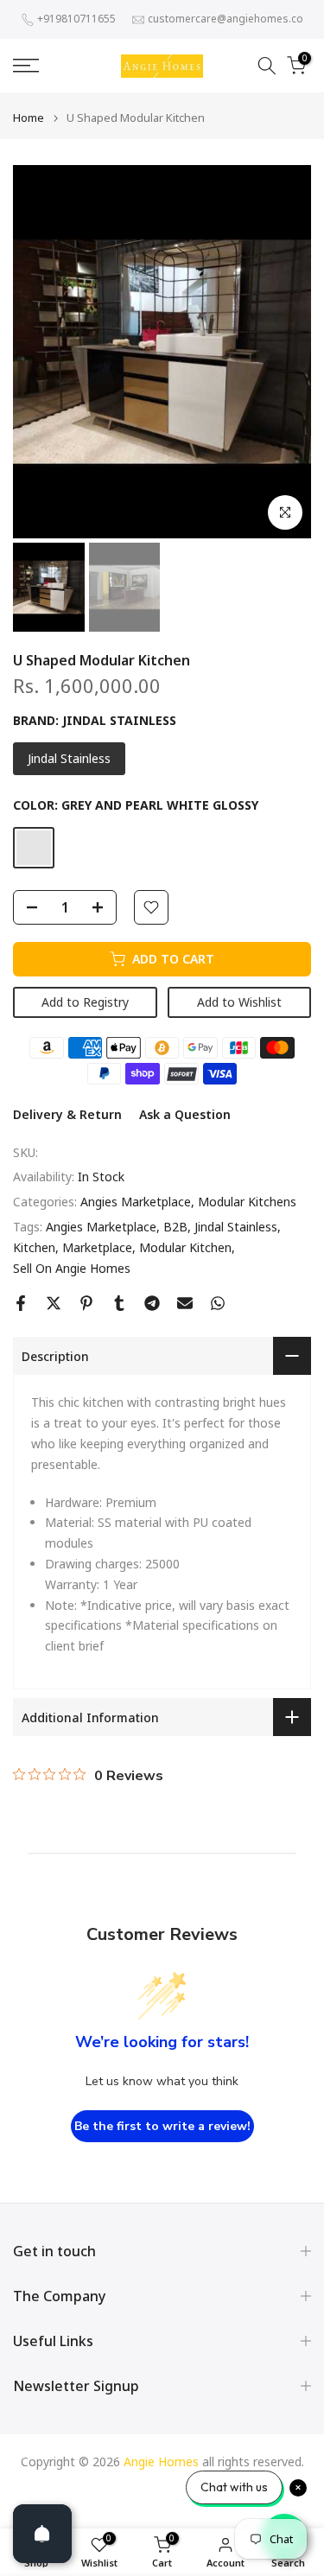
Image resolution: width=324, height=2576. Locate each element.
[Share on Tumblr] (119, 1303)
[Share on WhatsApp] (218, 1303)
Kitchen (34, 1247)
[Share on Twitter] (54, 1303)
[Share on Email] (185, 1303)
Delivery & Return (67, 1114)
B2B (175, 1227)
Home (29, 118)
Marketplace (97, 1247)
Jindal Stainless (236, 1227)
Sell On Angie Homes (72, 1268)
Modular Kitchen (185, 1247)
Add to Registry (85, 1002)
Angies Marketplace (136, 1202)
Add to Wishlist (239, 1002)
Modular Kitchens (247, 1202)
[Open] (42, 2534)
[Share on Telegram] (152, 1303)
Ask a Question (185, 1114)
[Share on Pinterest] (86, 1303)
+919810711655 (76, 19)
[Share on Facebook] (21, 1303)
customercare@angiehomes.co (226, 19)
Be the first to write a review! (162, 2126)
